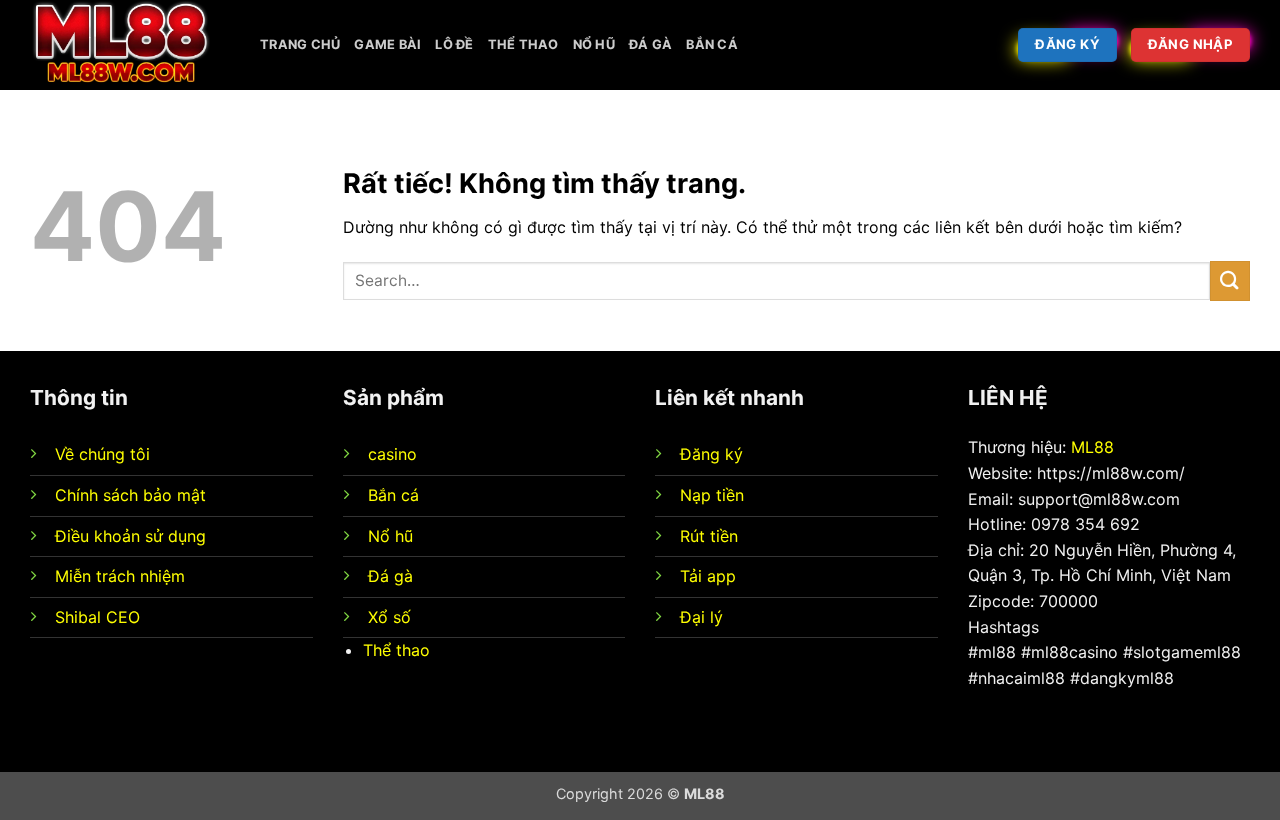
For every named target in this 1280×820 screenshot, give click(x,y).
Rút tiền (709, 536)
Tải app (708, 576)
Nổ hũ (594, 44)
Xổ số (389, 617)
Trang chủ (300, 44)
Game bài (387, 44)
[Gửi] (1230, 280)
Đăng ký (711, 454)
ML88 (1092, 447)
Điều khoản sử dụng (130, 536)
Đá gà (650, 44)
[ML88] (130, 45)
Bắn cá (712, 44)
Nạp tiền (712, 495)
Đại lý (701, 617)
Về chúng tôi (102, 454)
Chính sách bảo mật (130, 495)
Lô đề (454, 44)
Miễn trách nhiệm (120, 576)
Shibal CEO (97, 617)
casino (392, 454)
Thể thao (523, 44)
